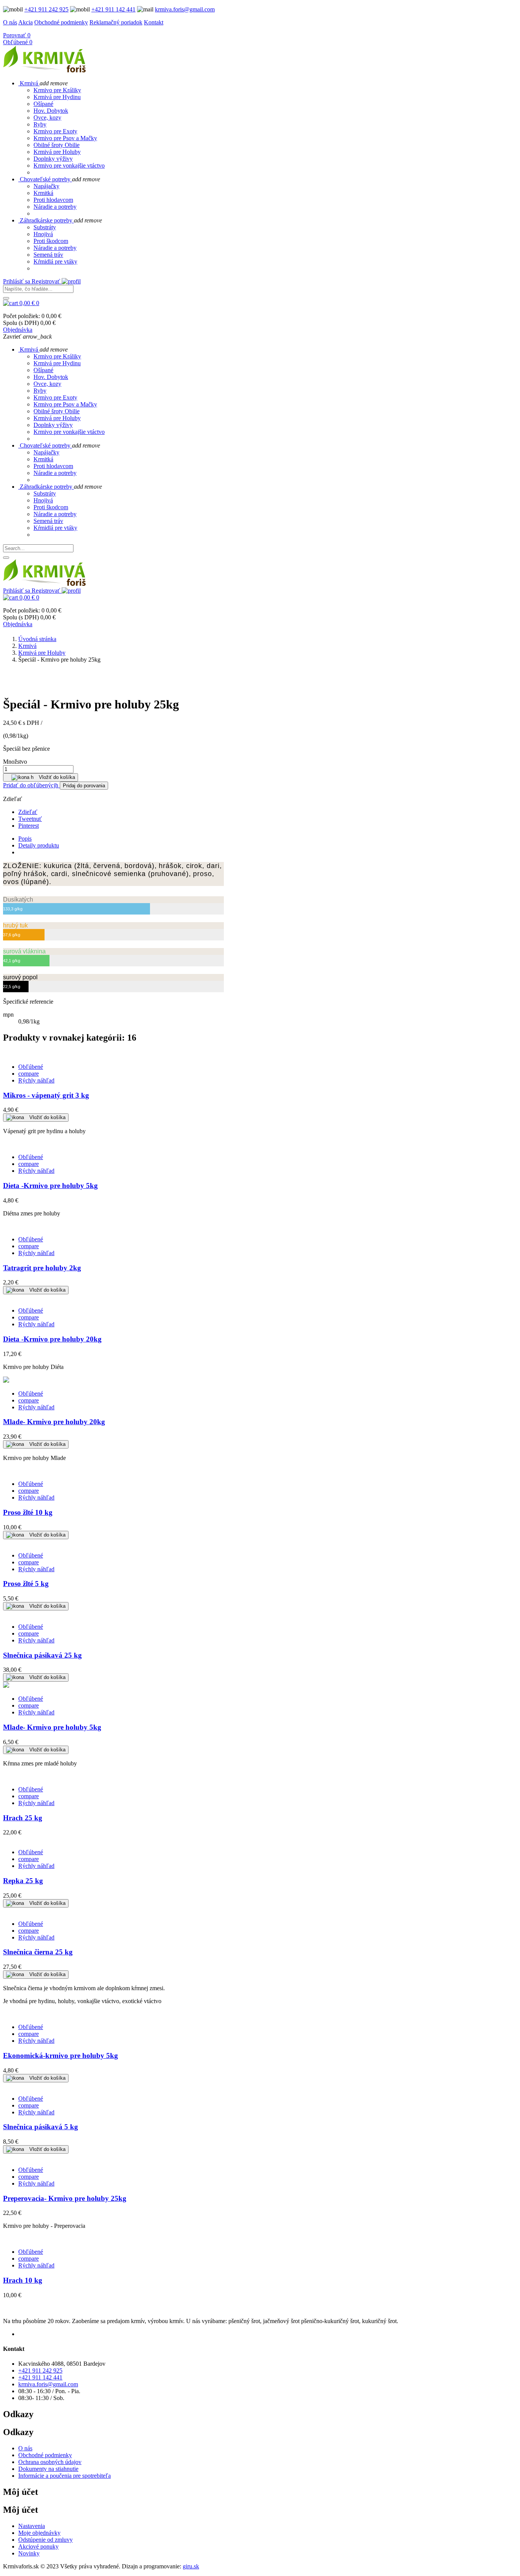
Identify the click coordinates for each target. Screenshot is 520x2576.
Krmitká (43, 193)
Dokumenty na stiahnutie (48, 2469)
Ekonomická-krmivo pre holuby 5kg (61, 2056)
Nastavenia (32, 2526)
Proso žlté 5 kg (26, 1584)
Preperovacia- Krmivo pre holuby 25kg (65, 2198)
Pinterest (29, 826)
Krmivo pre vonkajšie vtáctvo (69, 165)
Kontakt (154, 22)
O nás (10, 22)
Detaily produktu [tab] (39, 845)
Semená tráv (48, 255)
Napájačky (46, 186)
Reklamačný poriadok (116, 22)
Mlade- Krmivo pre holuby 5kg (52, 1727)
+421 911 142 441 (113, 9)
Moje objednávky (39, 2533)
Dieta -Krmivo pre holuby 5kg (50, 1186)
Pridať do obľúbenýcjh (31, 785)
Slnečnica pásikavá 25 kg (42, 1655)
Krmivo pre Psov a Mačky (65, 138)
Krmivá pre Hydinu (57, 97)
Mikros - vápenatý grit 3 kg (46, 1095)
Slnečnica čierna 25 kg (38, 1952)
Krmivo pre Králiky (57, 90)
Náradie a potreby (55, 207)
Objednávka (18, 330)
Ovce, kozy (47, 118)
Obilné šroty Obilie (57, 145)
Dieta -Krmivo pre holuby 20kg (52, 1339)
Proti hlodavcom (53, 200)
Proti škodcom (51, 241)
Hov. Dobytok (51, 111)
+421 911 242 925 (46, 9)
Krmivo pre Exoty (55, 131)
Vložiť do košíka (41, 777)
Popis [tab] (25, 839)
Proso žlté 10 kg (28, 1512)
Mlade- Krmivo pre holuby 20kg (54, 1422)
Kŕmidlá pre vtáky (55, 261)
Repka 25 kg (23, 1881)
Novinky (29, 2553)
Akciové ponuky (38, 2546)
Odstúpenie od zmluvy (45, 2540)
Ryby (40, 124)
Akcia (26, 22)
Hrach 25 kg (23, 1818)
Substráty (45, 227)
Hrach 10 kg (23, 2280)
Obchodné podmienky (61, 22)
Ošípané (43, 104)
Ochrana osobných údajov (50, 2462)
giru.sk (191, 2566)
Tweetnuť (30, 819)
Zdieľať (28, 812)
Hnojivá (43, 234)
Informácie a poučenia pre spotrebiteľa (65, 2476)
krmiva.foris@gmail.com (185, 9)
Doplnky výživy (53, 159)
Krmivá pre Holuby (57, 152)
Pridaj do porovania (84, 786)
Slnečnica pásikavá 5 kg (41, 2127)
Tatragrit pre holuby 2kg (42, 1268)
